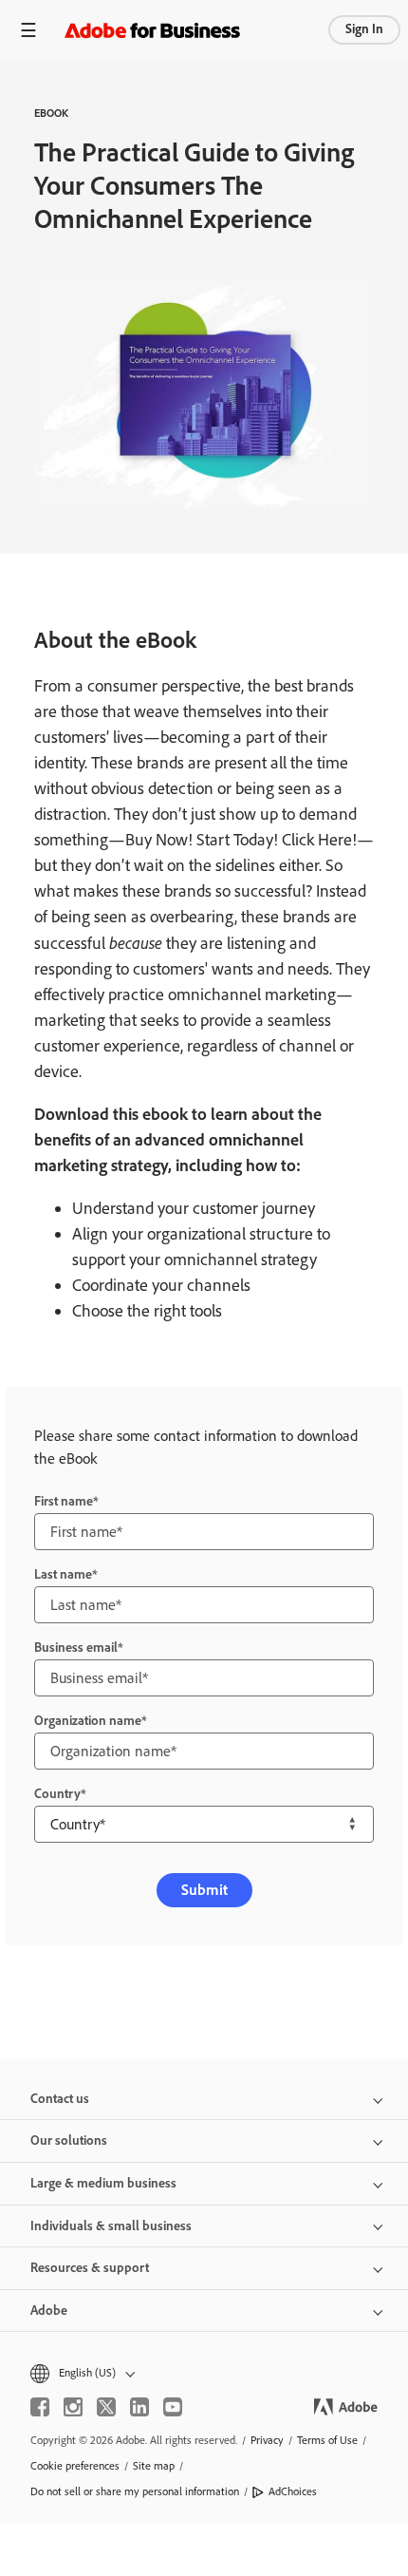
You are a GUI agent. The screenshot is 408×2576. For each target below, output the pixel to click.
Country (57, 1794)
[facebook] (40, 2407)
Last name (63, 1574)
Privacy (267, 2440)
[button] (204, 2373)
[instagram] (73, 2407)
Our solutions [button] (69, 2140)
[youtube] (173, 2407)
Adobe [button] (49, 2311)
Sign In (364, 29)
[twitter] (106, 2407)
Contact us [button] (60, 2099)
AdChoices (293, 2491)
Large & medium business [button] (103, 2183)
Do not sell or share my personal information (135, 2491)
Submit (204, 1890)
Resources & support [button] (90, 2268)
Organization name (88, 1721)
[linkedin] (139, 2407)
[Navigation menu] (28, 30)
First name (64, 1501)
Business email (76, 1648)
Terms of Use (327, 2440)
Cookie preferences (75, 2466)
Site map (154, 2466)
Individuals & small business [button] (111, 2226)
